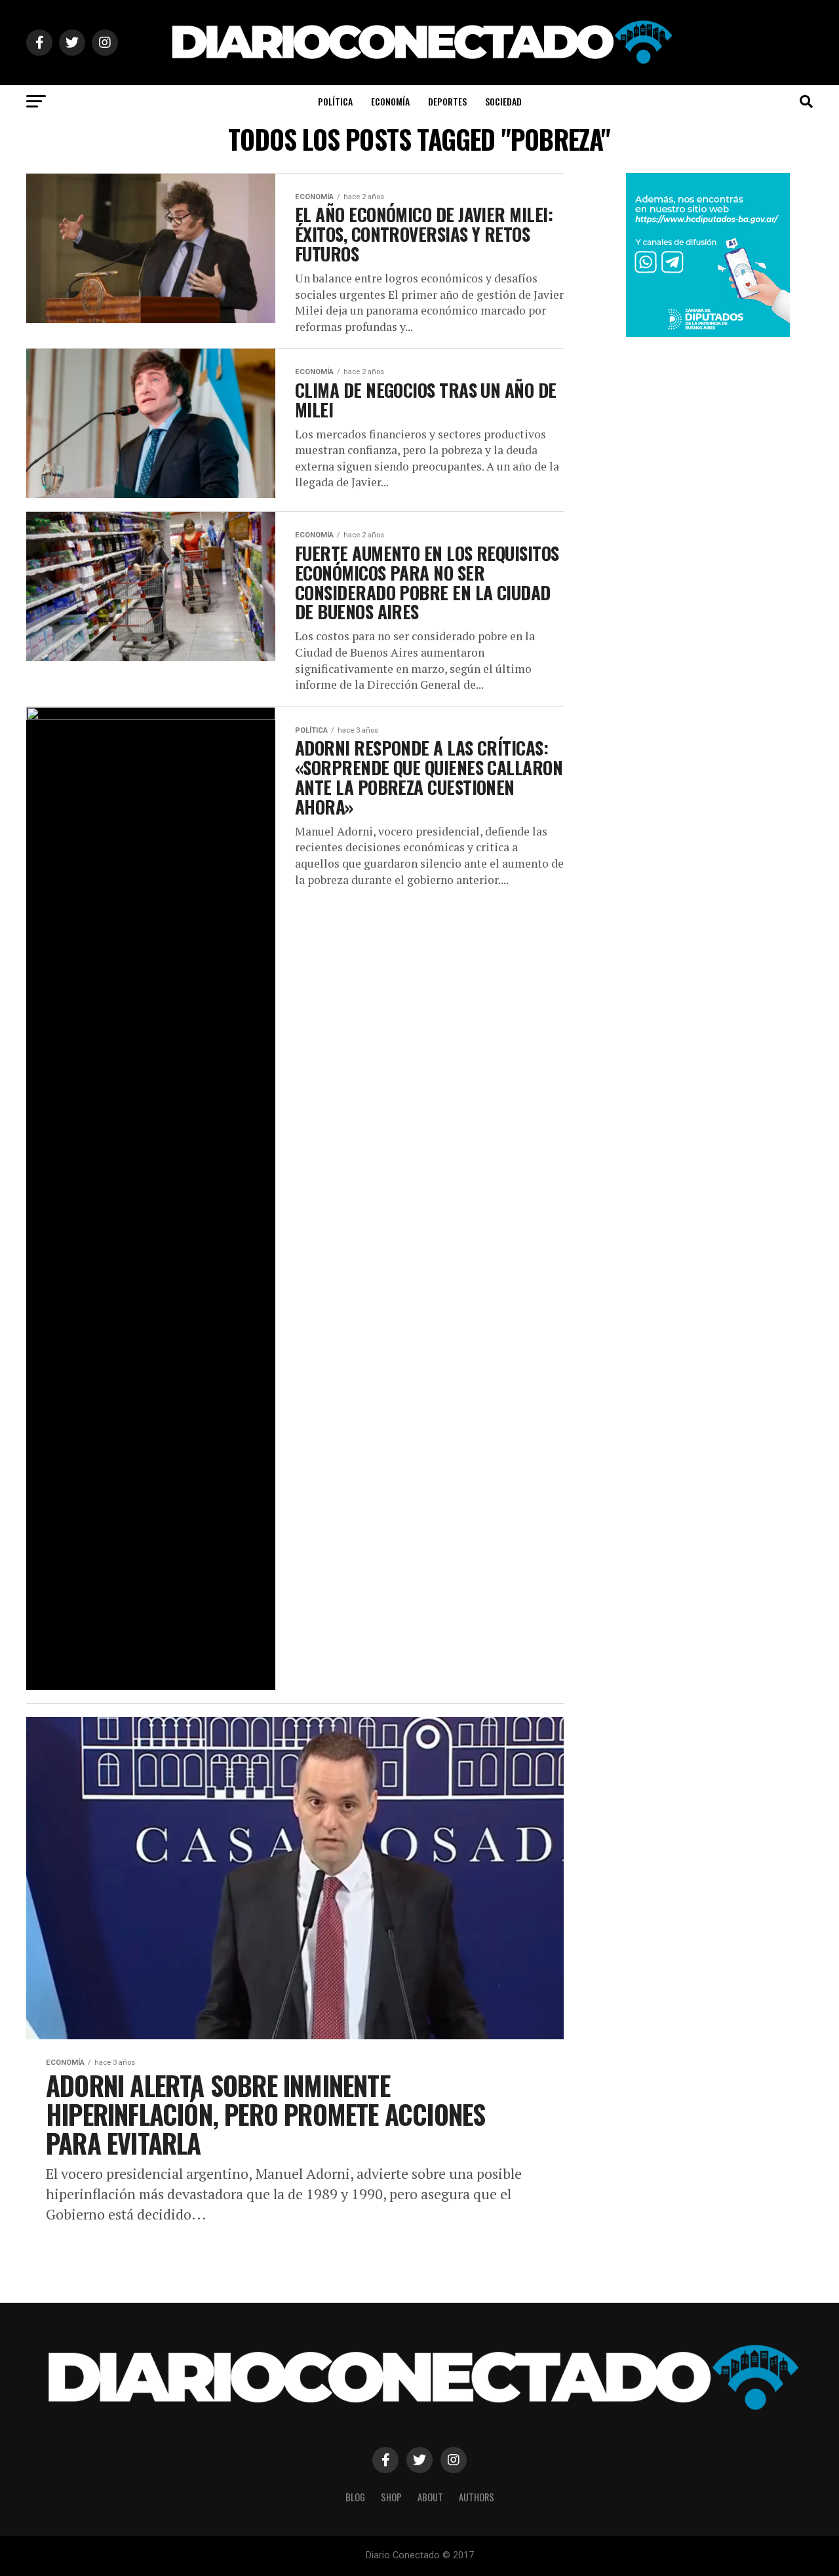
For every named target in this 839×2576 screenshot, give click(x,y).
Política (335, 101)
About (430, 2497)
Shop (391, 2497)
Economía (390, 101)
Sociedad (503, 101)
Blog (355, 2497)
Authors (477, 2497)
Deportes (447, 101)
